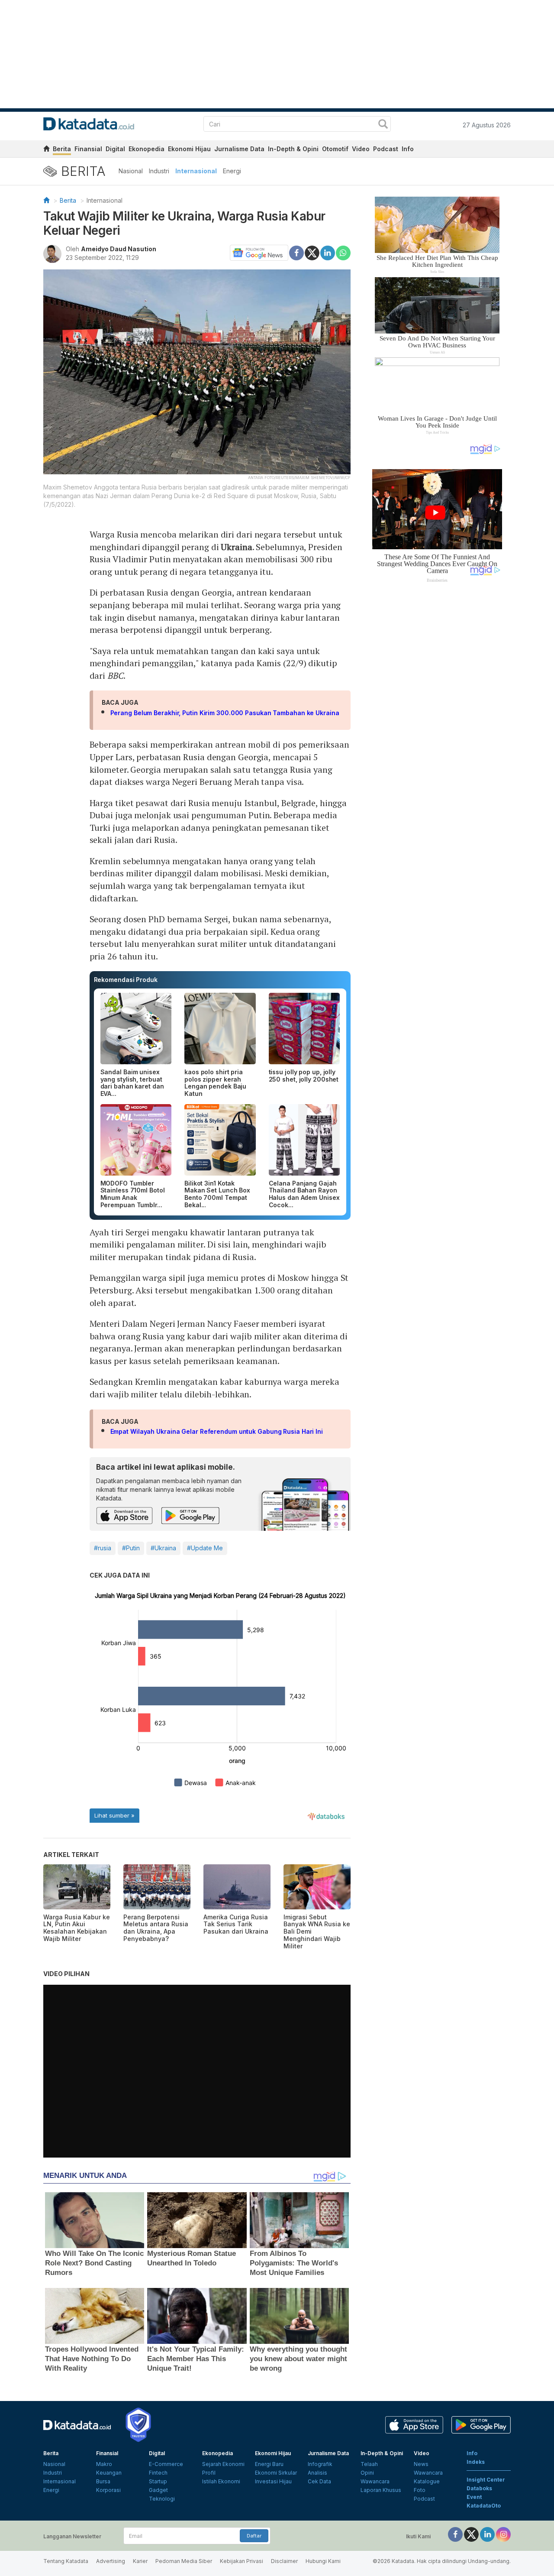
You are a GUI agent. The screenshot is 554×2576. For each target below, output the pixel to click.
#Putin (131, 1548)
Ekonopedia (147, 149)
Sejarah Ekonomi (223, 2464)
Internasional (196, 171)
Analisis (317, 2473)
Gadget (158, 2490)
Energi (232, 171)
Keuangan (109, 2473)
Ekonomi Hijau (189, 149)
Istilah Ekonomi (221, 2481)
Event (474, 2497)
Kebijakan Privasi (242, 2561)
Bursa (103, 2481)
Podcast (386, 149)
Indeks (476, 2462)
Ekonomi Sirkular (276, 2473)
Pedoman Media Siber (184, 2561)
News (421, 2464)
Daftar (254, 2536)
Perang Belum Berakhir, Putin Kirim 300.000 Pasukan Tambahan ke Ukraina (225, 713)
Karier (140, 2561)
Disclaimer (284, 2561)
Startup (158, 2481)
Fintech (158, 2473)
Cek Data (319, 2481)
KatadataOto (484, 2506)
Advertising (111, 2561)
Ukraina (236, 547)
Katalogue (427, 2481)
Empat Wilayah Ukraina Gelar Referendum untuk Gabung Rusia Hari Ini (217, 1431)
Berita (62, 149)
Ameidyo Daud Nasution (119, 249)
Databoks (479, 2488)
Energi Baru (269, 2464)
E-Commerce (166, 2464)
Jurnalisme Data (239, 149)
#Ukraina (163, 1548)
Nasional (131, 171)
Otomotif (335, 149)
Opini (367, 2473)
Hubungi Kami (323, 2561)
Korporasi (108, 2490)
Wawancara (375, 2481)
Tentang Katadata (66, 2561)
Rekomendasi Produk (126, 980)
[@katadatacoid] (503, 2534)
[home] (46, 150)
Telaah (369, 2464)
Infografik (320, 2464)
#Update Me (205, 1548)
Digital (115, 149)
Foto (420, 2490)
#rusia (103, 1548)
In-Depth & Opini (293, 149)
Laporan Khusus (381, 2490)
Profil (209, 2473)
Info (408, 149)
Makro (104, 2464)
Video (361, 149)
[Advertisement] (437, 729)
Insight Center (486, 2480)
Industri (159, 171)
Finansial (88, 149)
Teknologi (162, 2499)
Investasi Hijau (273, 2481)
